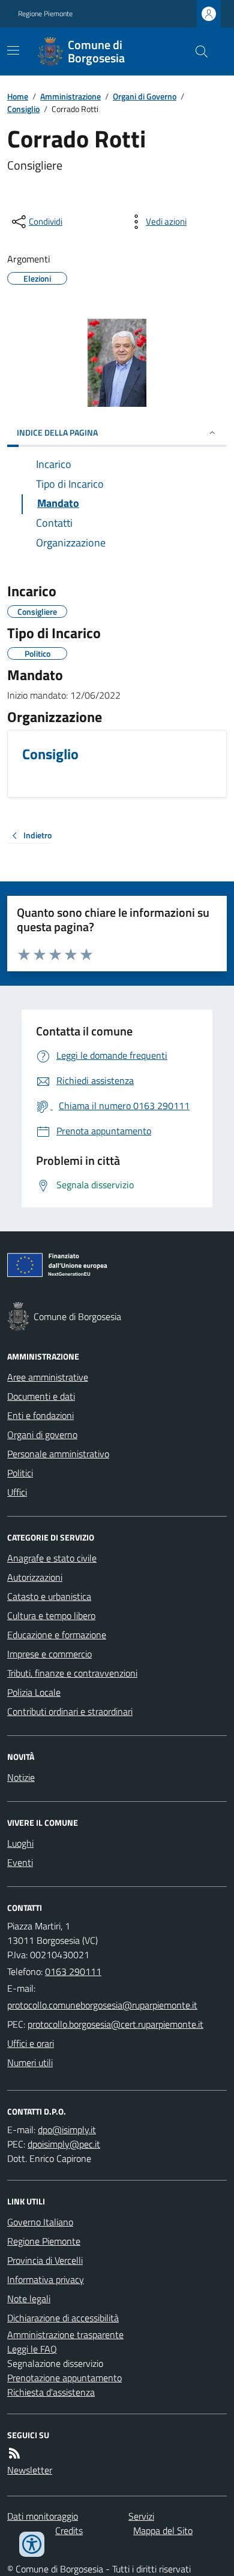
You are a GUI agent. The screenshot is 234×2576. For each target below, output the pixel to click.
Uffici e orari (31, 2043)
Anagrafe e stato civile (52, 1558)
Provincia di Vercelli (45, 2260)
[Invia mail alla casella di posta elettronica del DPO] (67, 2130)
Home (18, 96)
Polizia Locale (34, 1692)
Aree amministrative (48, 1377)
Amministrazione (70, 96)
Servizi (141, 2516)
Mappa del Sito (163, 2530)
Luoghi (20, 1843)
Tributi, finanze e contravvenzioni (72, 1673)
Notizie (21, 1777)
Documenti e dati (41, 1396)
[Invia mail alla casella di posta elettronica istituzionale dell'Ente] (102, 2005)
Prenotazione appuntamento (64, 2378)
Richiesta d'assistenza (51, 2392)
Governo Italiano (40, 2222)
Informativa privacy (46, 2279)
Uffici (17, 1492)
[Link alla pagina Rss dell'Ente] (14, 2453)
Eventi (20, 1862)
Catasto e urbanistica (49, 1596)
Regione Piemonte (45, 14)
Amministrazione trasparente (65, 2335)
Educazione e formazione (57, 1635)
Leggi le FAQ (32, 2349)
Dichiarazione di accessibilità (63, 2318)
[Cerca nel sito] (197, 52)
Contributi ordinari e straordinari (70, 1711)
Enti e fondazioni (40, 1415)
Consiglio (23, 109)
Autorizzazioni (35, 1577)
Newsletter (30, 2470)
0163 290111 (73, 1971)
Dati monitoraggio (43, 2516)
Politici (20, 1473)
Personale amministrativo (58, 1454)
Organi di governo (42, 1435)
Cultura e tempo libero (51, 1615)
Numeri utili (30, 2062)
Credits (69, 2530)
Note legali (29, 2299)
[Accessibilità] (32, 2544)
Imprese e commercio (49, 1654)
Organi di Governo (145, 96)
